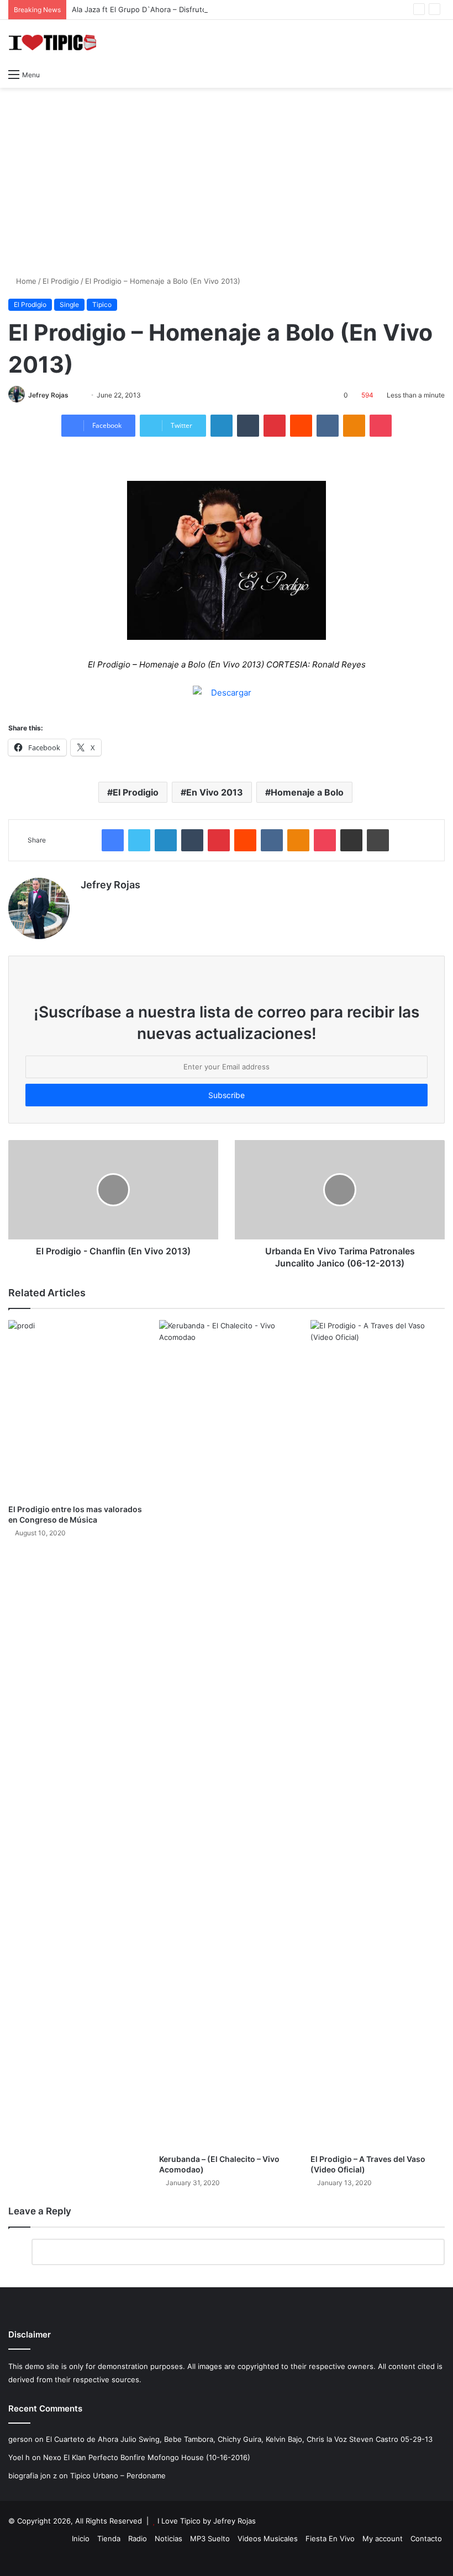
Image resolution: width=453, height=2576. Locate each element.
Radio (138, 2538)
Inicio (81, 2538)
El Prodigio (61, 281)
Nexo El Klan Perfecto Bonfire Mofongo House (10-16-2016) (147, 2457)
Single (69, 304)
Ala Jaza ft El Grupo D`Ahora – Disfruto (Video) (153, 9)
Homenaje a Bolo (307, 792)
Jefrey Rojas (48, 395)
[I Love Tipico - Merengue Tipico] (52, 41)
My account (383, 2538)
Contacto (426, 2538)
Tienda (109, 2538)
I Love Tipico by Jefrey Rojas (207, 2521)
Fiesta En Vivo (330, 2538)
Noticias (168, 2538)
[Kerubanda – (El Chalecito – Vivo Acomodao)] (226, 1734)
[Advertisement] (227, 176)
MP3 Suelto (210, 2538)
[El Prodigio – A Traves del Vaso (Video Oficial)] (378, 1734)
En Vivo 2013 (215, 792)
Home (25, 281)
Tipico (102, 304)
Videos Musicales (268, 2538)
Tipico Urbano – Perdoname (118, 2476)
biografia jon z (33, 2476)
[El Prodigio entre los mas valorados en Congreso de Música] (75, 1409)
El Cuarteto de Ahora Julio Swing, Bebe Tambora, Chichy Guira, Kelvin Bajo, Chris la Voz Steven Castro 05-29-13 (239, 2439)
